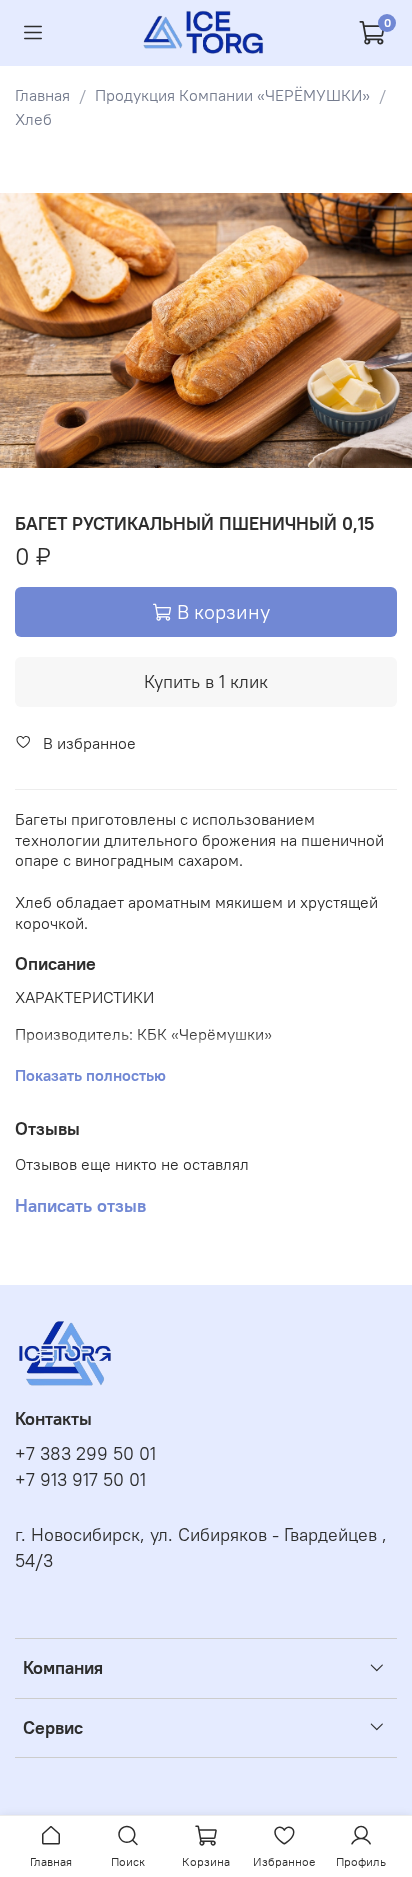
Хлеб (33, 119)
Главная (42, 95)
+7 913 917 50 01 (80, 1480)
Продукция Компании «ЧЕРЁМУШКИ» (232, 95)
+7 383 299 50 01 (85, 1454)
